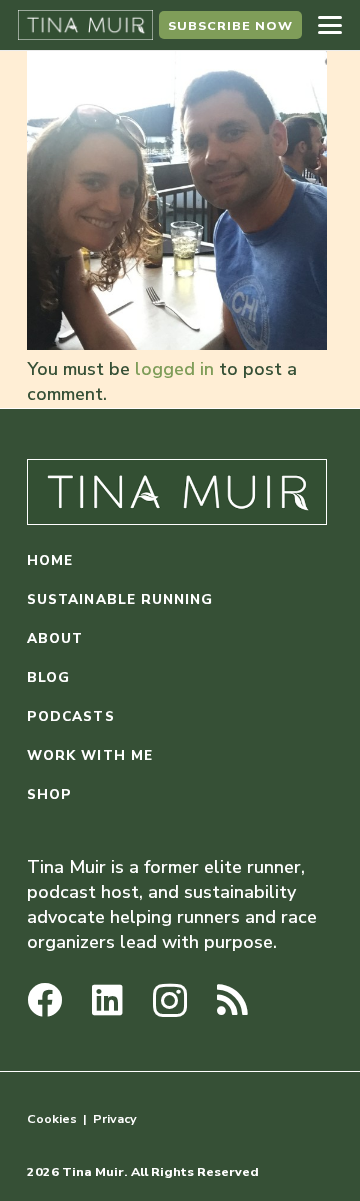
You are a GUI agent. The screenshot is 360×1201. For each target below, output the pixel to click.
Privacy (115, 1118)
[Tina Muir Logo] (85, 25)
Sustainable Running (120, 599)
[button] (330, 25)
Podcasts (71, 716)
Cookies (52, 1118)
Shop (49, 794)
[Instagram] (170, 1001)
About (55, 638)
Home (50, 560)
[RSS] (232, 999)
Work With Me (90, 755)
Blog (48, 677)
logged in (174, 369)
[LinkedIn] (107, 999)
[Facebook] (44, 999)
